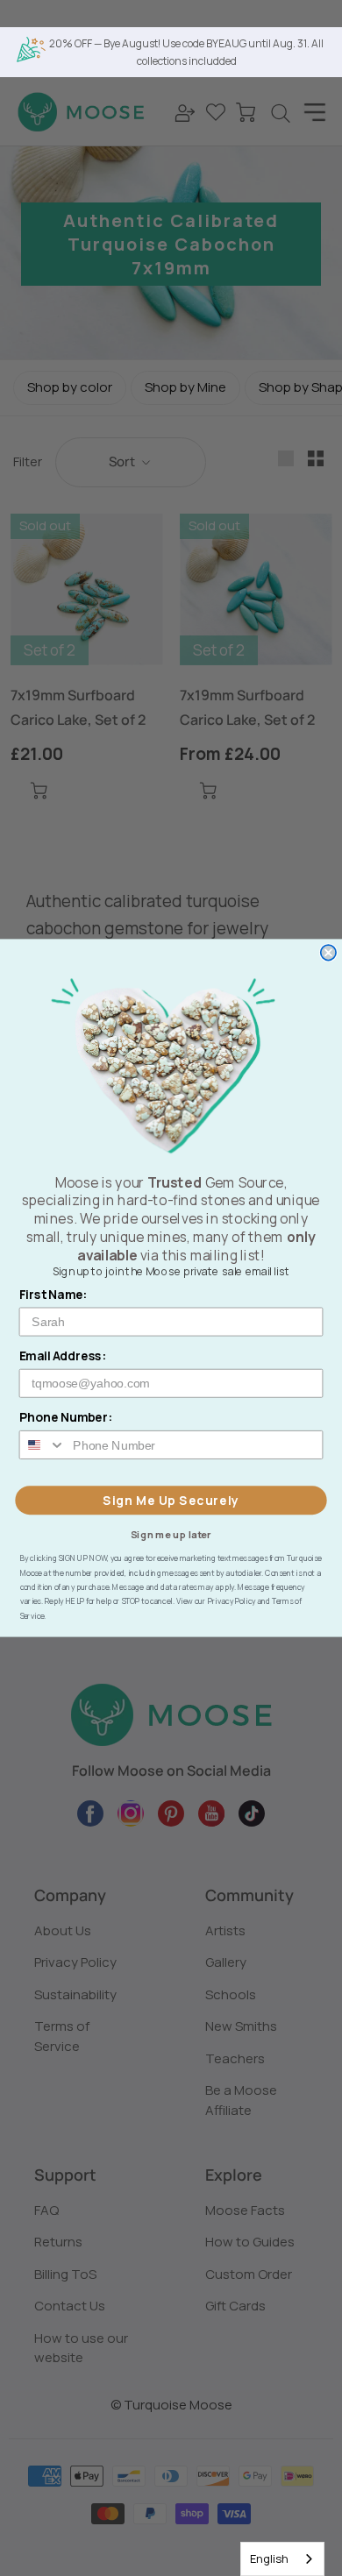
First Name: (53, 1294)
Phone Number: (66, 1418)
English (269, 2558)
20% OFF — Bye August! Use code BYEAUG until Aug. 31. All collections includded (186, 52)
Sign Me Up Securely (171, 1500)
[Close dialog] (328, 952)
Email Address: (63, 1355)
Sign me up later (171, 1533)
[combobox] (282, 2559)
